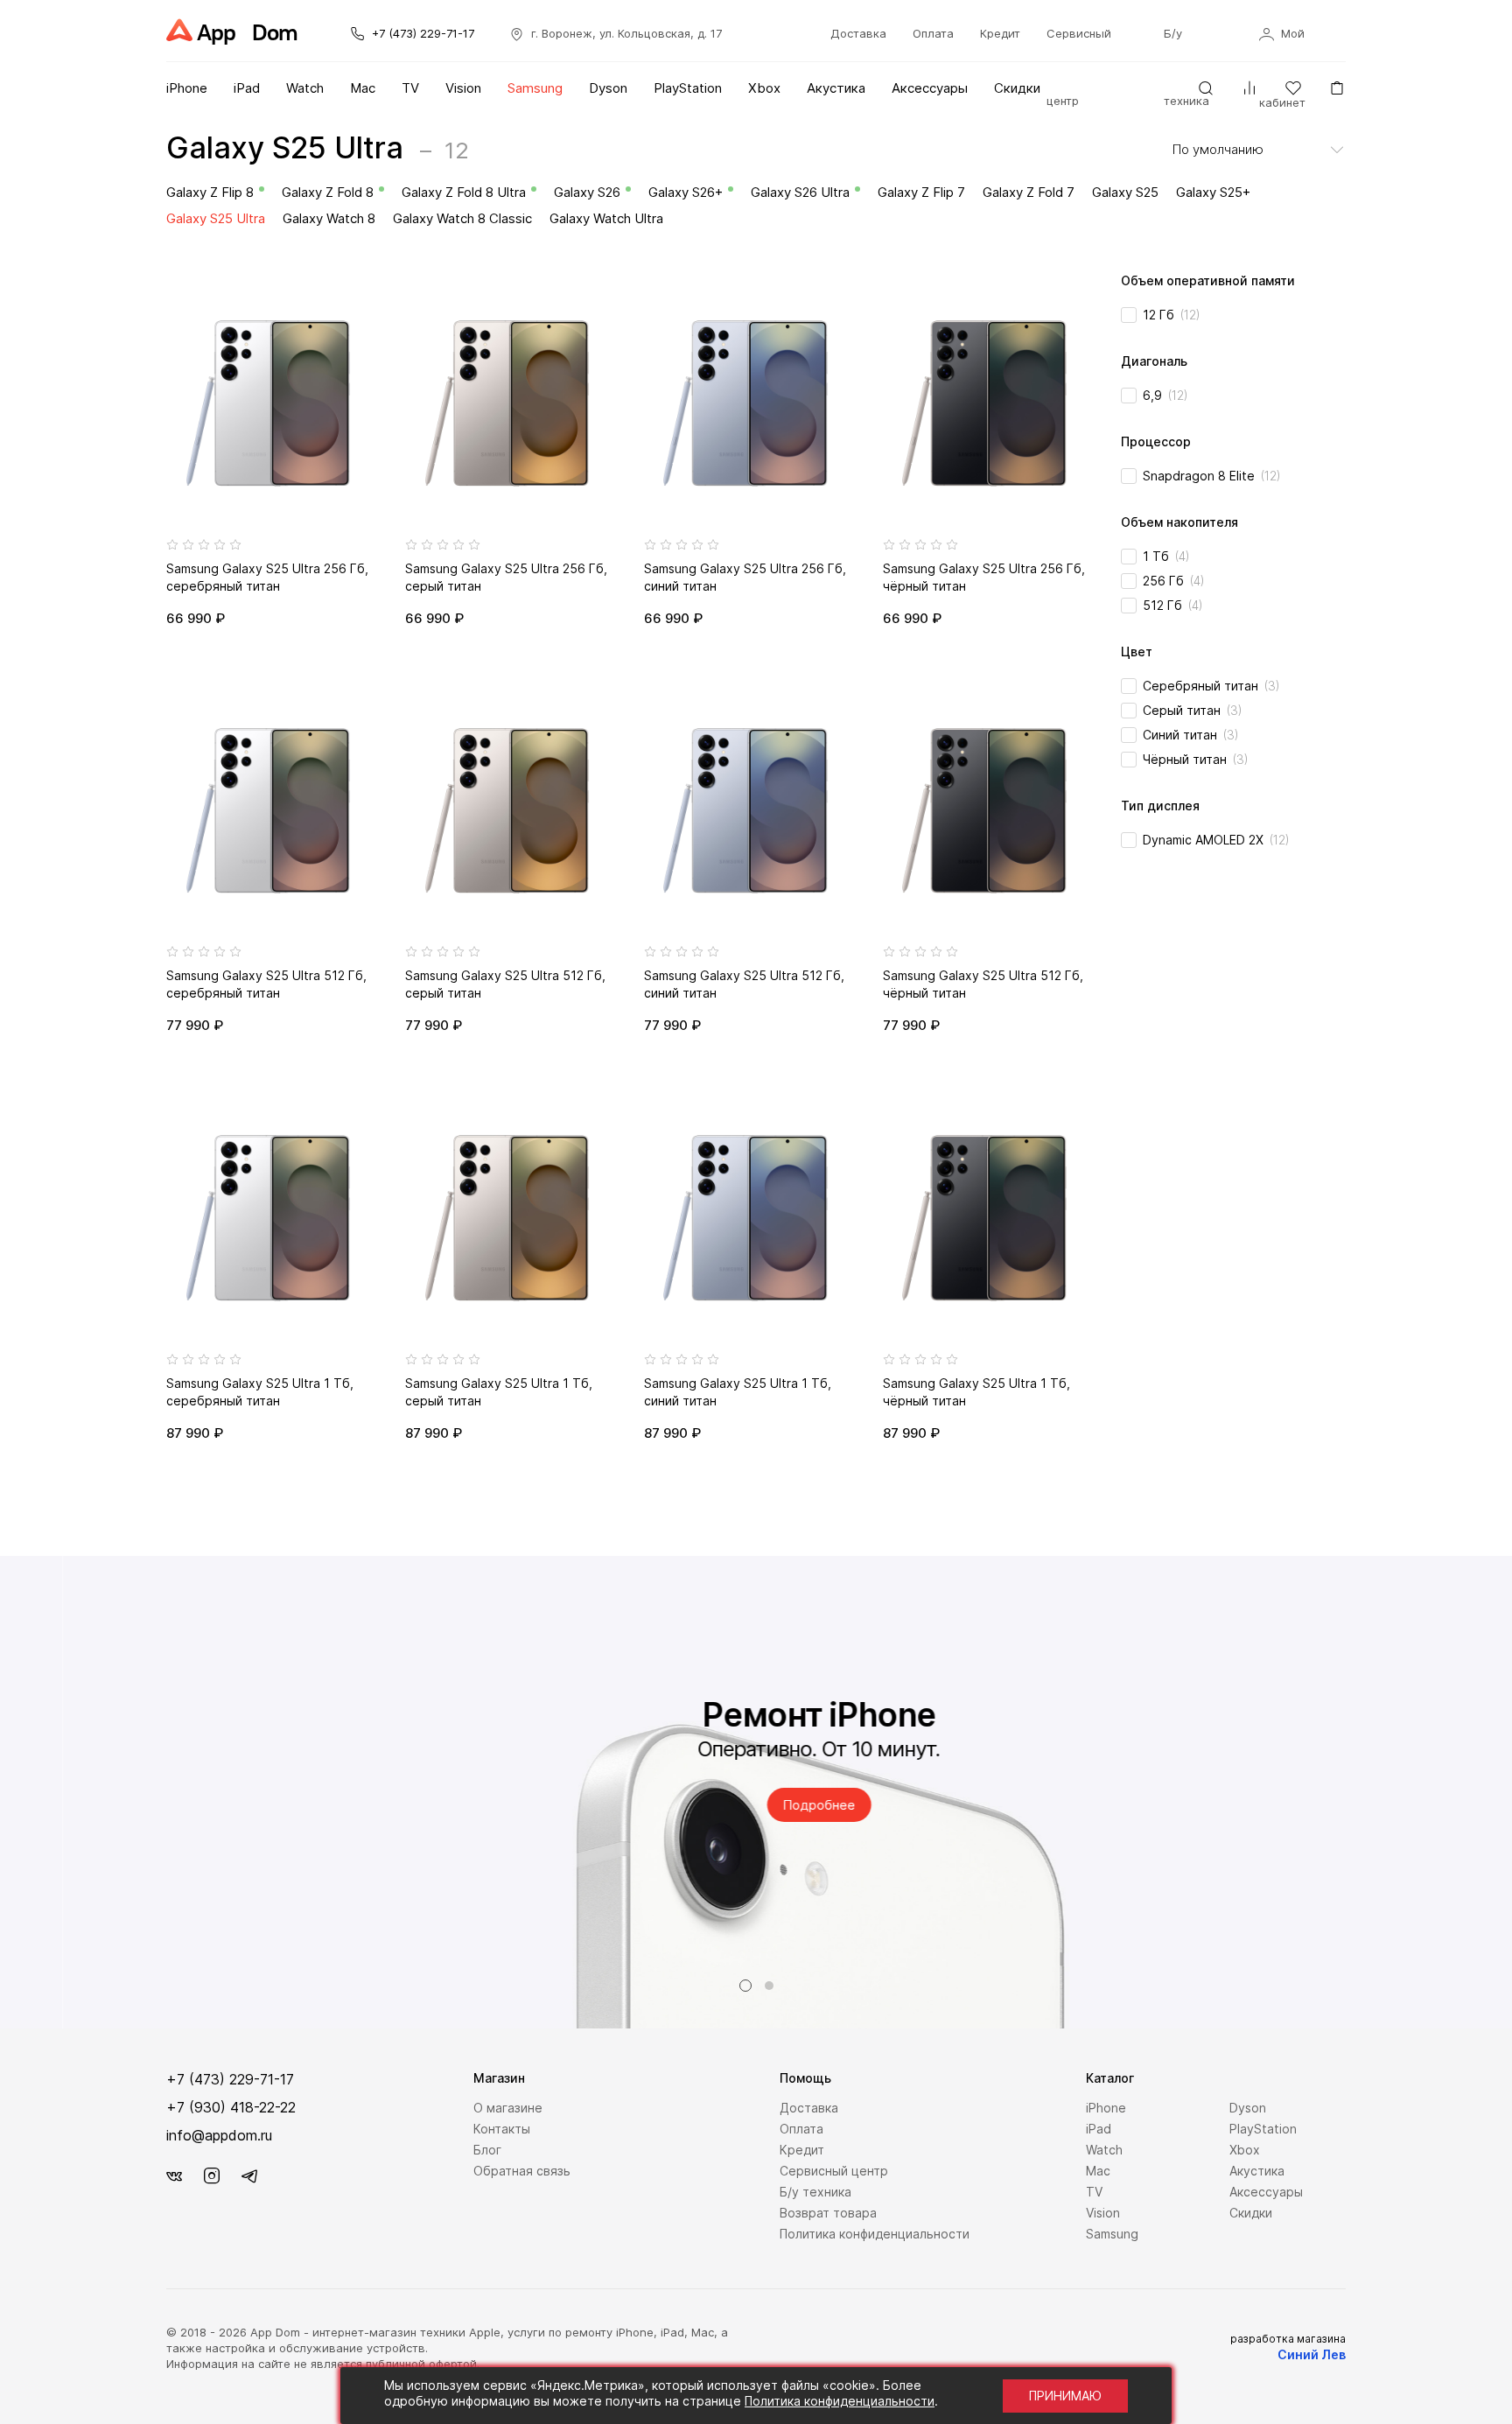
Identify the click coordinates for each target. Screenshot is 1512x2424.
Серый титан (1193, 710)
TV (410, 88)
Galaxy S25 (1125, 192)
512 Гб (1173, 605)
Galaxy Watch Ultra (606, 218)
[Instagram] (212, 2176)
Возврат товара (828, 2213)
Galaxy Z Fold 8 (328, 192)
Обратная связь (522, 2171)
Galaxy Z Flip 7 (921, 192)
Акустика (836, 88)
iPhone (187, 88)
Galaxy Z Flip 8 (210, 192)
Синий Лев (1312, 2354)
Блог (487, 2150)
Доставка (858, 33)
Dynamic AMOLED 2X (1216, 840)
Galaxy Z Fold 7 (1029, 192)
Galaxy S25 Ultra (216, 218)
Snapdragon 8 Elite (1212, 476)
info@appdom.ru (219, 2135)
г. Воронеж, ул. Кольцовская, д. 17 (625, 33)
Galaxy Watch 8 (329, 218)
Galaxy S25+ (1213, 192)
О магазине (508, 2108)
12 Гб (1172, 315)
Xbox (764, 88)
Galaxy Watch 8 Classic (462, 218)
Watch (305, 88)
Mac (363, 88)
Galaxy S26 (587, 192)
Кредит (1000, 33)
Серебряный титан (1211, 686)
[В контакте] (174, 2176)
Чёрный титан (1196, 759)
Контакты (502, 2129)
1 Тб (1166, 556)
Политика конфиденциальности (875, 2234)
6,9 (1165, 395)
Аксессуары (930, 88)
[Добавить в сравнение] (362, 318)
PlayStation (688, 88)
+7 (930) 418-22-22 (231, 2107)
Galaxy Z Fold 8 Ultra (464, 192)
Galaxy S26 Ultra (800, 192)
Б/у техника (815, 2192)
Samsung (535, 88)
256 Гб (1174, 581)
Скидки (1017, 88)
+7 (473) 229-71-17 (421, 33)
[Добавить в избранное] (362, 284)
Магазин (499, 2078)
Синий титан (1191, 735)
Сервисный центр (834, 2171)
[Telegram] (249, 2176)
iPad (247, 88)
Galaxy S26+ (686, 192)
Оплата (933, 33)
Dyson (608, 88)
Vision (463, 88)
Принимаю (1065, 2396)
